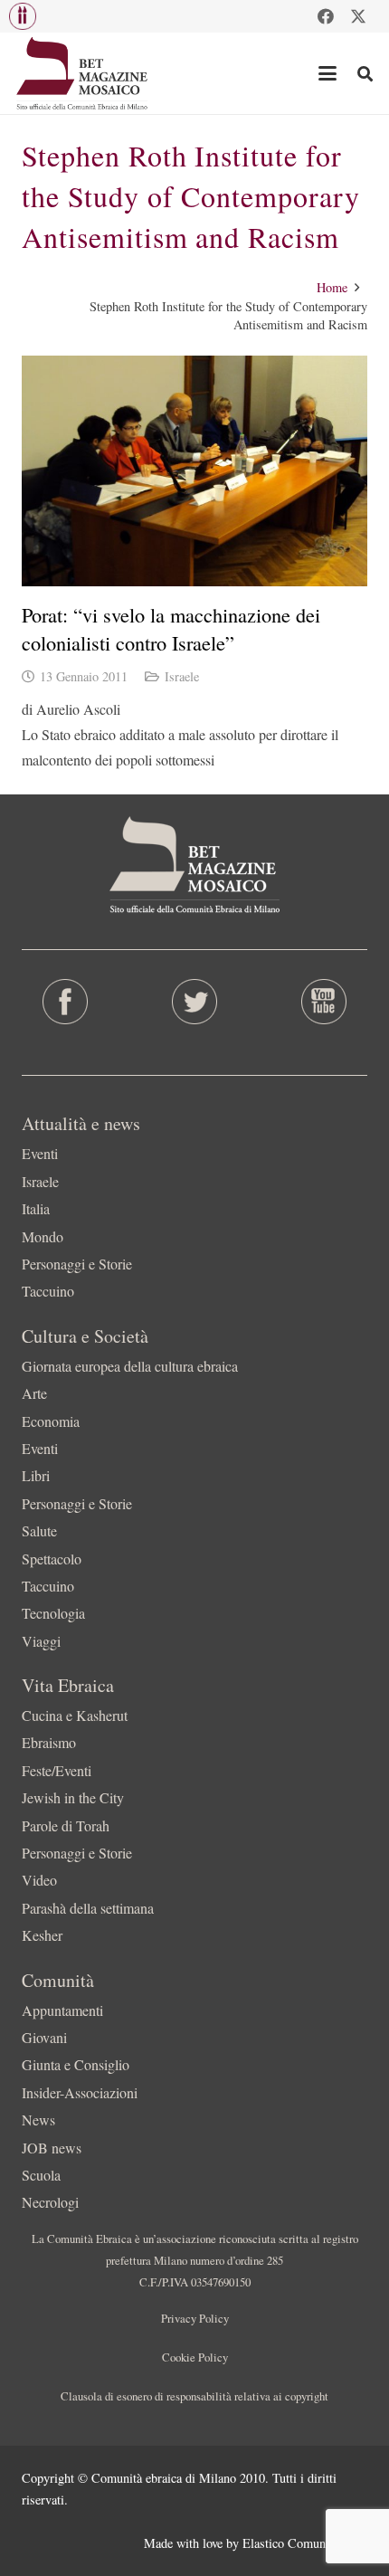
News (38, 2120)
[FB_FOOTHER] (65, 1002)
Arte (34, 1393)
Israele (182, 676)
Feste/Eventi (57, 1770)
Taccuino (48, 1291)
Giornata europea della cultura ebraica (130, 1366)
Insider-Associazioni (80, 2092)
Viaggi (41, 1641)
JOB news (52, 2148)
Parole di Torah (66, 1825)
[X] (358, 16)
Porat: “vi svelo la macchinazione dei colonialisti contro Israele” (171, 628)
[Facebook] (326, 16)
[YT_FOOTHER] (324, 1002)
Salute (39, 1530)
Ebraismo (49, 1742)
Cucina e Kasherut (75, 1715)
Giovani (44, 2037)
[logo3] (83, 73)
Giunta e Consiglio (76, 2064)
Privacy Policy (195, 2318)
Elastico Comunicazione (305, 2543)
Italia (36, 1208)
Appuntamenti (62, 2010)
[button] (23, 16)
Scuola (41, 2175)
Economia (51, 1421)
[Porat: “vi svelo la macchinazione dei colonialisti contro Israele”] (194, 471)
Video (39, 1880)
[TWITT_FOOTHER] (194, 1002)
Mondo (43, 1236)
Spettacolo (52, 1559)
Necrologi (50, 2202)
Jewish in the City (73, 1797)
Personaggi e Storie (77, 1264)
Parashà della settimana (88, 1908)
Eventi (40, 1153)
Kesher (42, 1935)
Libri (36, 1475)
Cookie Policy (195, 2357)
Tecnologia (53, 1613)
